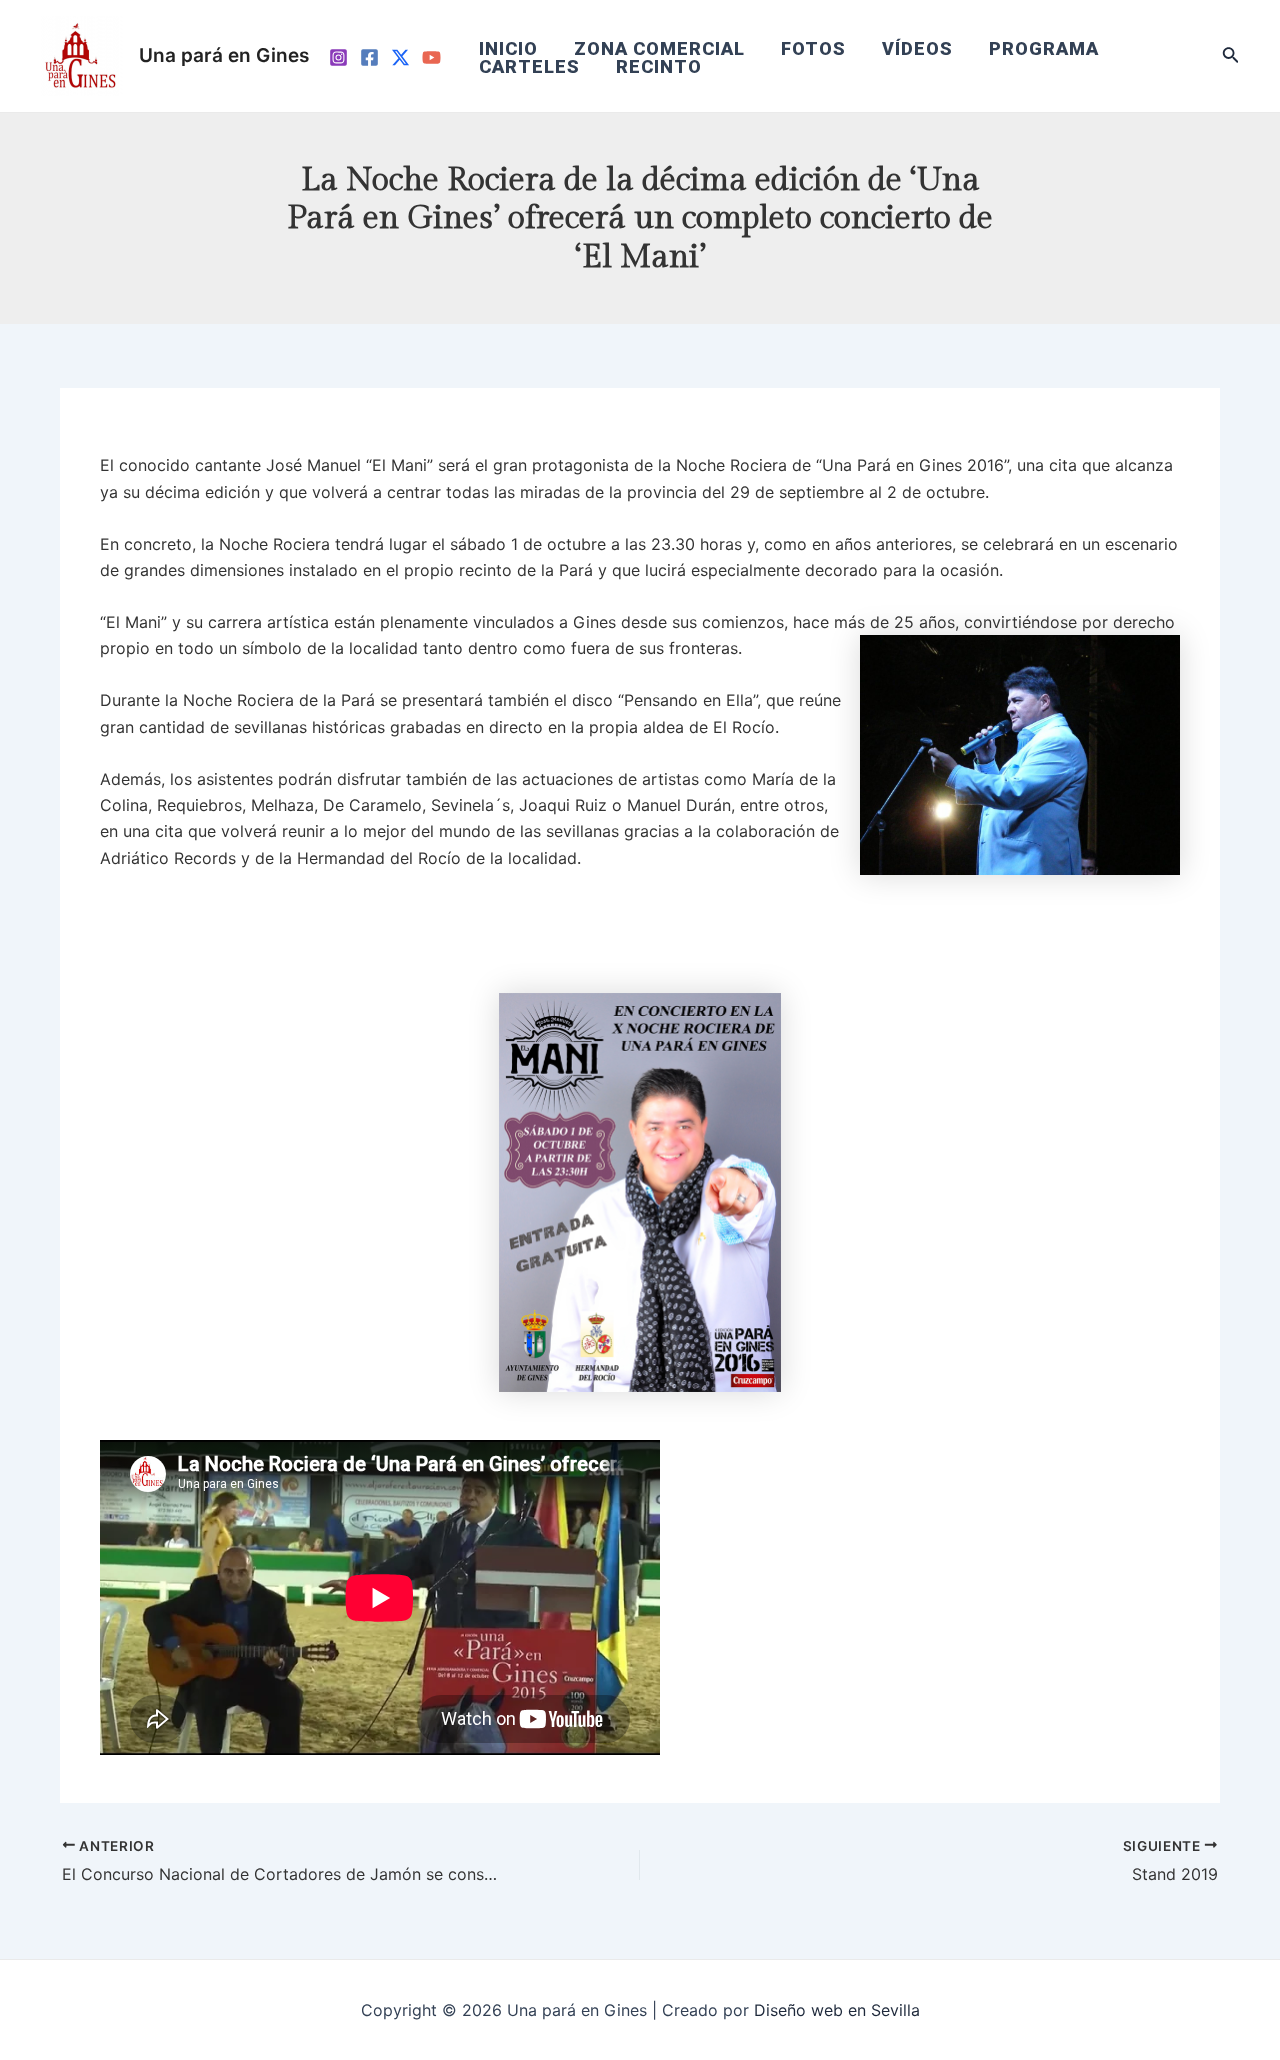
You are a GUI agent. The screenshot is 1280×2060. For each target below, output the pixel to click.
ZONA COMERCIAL (659, 49)
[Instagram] (338, 57)
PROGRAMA (1044, 49)
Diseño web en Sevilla (837, 2010)
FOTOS (813, 49)
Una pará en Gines (224, 55)
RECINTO (659, 67)
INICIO (508, 49)
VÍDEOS (917, 49)
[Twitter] (400, 57)
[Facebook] (369, 57)
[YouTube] (431, 57)
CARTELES (529, 67)
